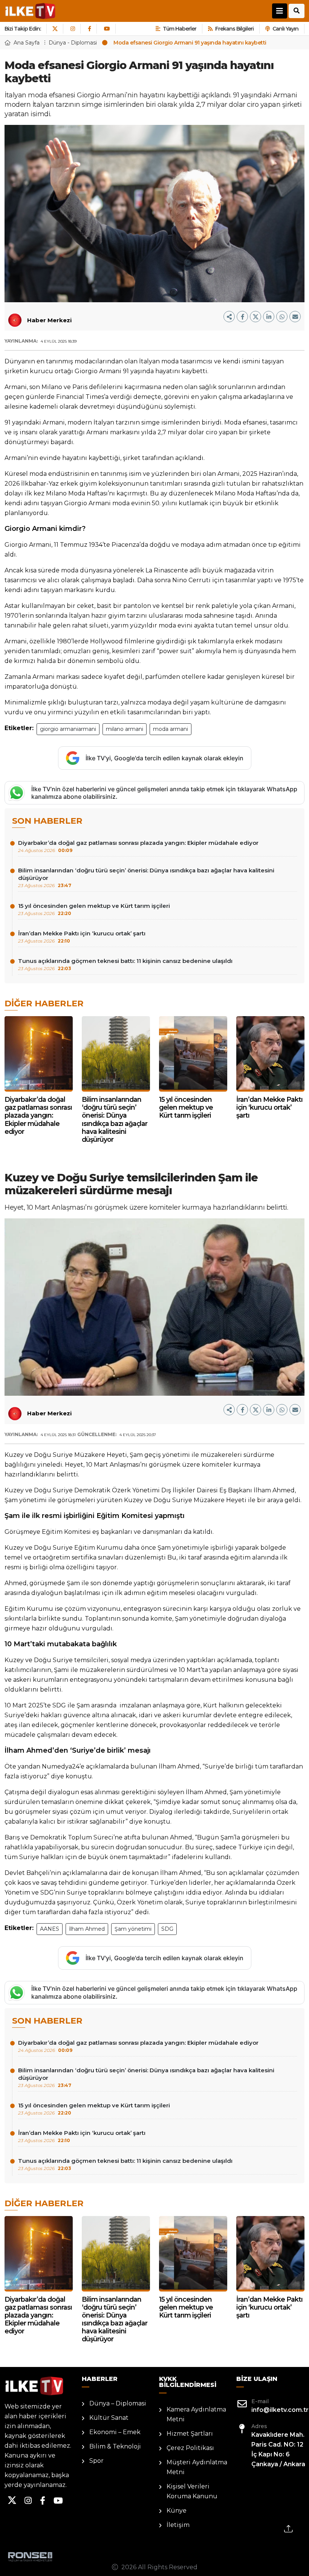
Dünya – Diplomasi (118, 2403)
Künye (177, 2511)
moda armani (171, 729)
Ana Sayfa (27, 43)
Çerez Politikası (190, 2448)
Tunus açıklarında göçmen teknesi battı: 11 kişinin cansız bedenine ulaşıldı (125, 964)
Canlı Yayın (285, 29)
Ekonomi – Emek (115, 2432)
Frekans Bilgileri (234, 29)
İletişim (178, 2525)
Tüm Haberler (180, 29)
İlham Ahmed (87, 1929)
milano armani (125, 729)
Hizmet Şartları (190, 2434)
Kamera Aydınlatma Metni (196, 2414)
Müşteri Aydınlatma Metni (197, 2467)
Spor (96, 2461)
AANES (50, 1929)
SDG (167, 1929)
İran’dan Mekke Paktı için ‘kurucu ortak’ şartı (82, 937)
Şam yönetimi (133, 1929)
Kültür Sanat (109, 2418)
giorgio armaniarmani (68, 729)
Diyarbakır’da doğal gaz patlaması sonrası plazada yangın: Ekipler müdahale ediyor (138, 846)
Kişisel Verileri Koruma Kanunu (192, 2491)
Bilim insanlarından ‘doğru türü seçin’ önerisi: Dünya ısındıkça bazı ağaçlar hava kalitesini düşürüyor (146, 877)
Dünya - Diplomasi (73, 43)
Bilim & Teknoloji (115, 2446)
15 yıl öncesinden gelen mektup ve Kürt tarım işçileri (94, 909)
